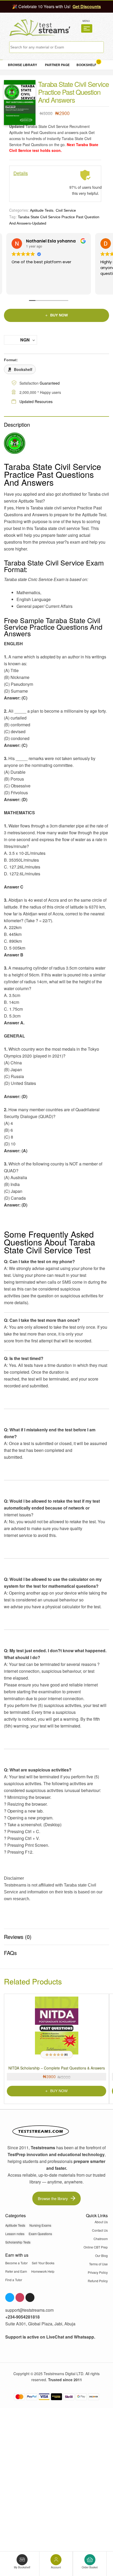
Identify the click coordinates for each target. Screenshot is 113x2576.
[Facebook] (10, 2297)
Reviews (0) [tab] (18, 1937)
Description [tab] (17, 425)
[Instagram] (20, 2297)
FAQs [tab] (10, 1953)
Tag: (13, 217)
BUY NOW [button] (59, 2091)
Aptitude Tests (42, 210)
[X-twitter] (30, 2297)
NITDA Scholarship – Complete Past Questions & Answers (57, 2068)
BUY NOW (59, 315)
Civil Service (66, 210)
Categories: (19, 210)
